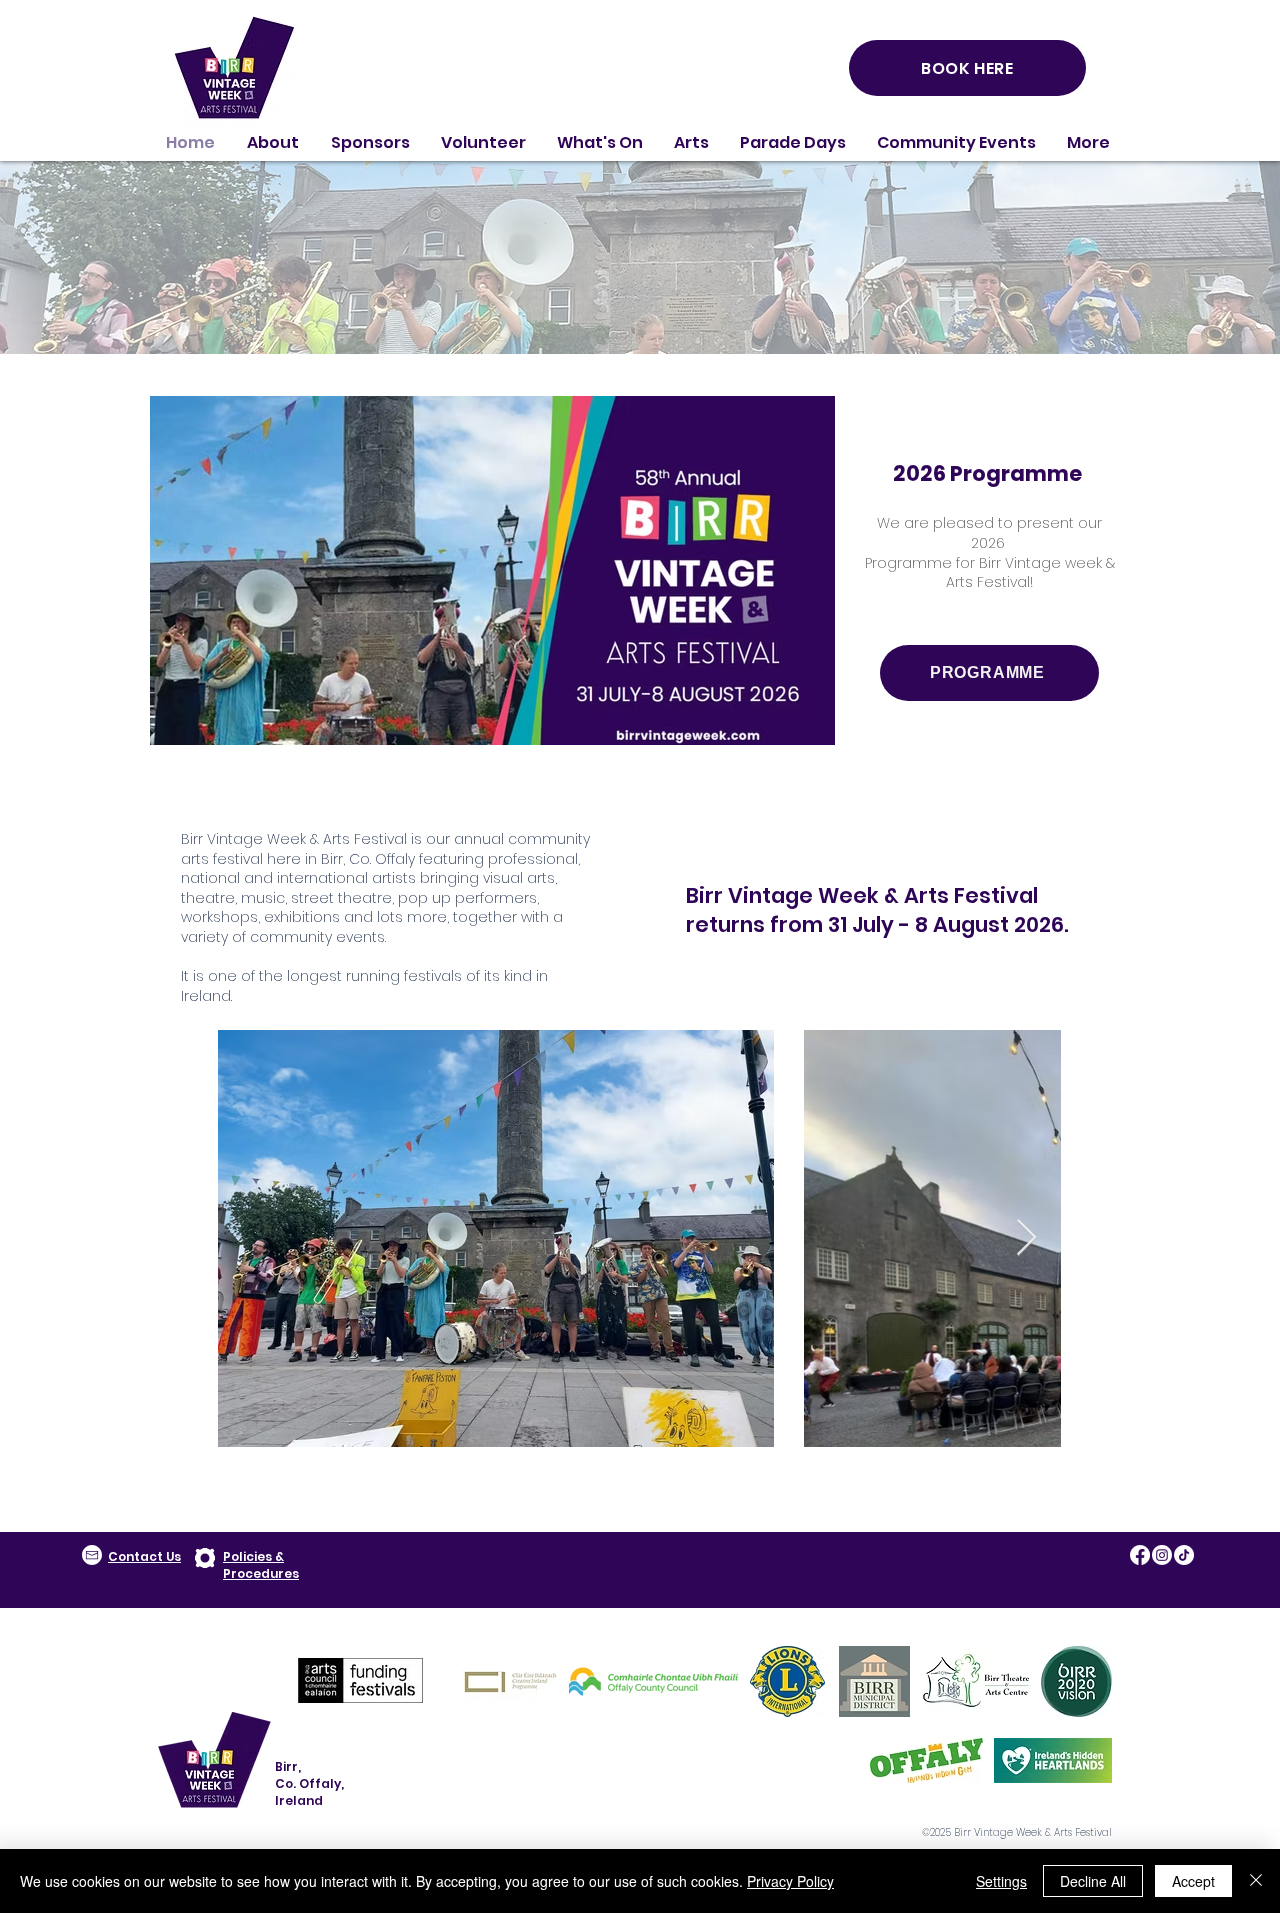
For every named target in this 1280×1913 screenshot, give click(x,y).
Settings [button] (1001, 1881)
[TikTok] (1184, 1555)
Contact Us (144, 1556)
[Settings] (205, 1558)
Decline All (1093, 1881)
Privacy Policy (790, 1881)
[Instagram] (1162, 1555)
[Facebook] (1140, 1555)
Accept (1193, 1881)
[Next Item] (1026, 1238)
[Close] (1256, 1881)
